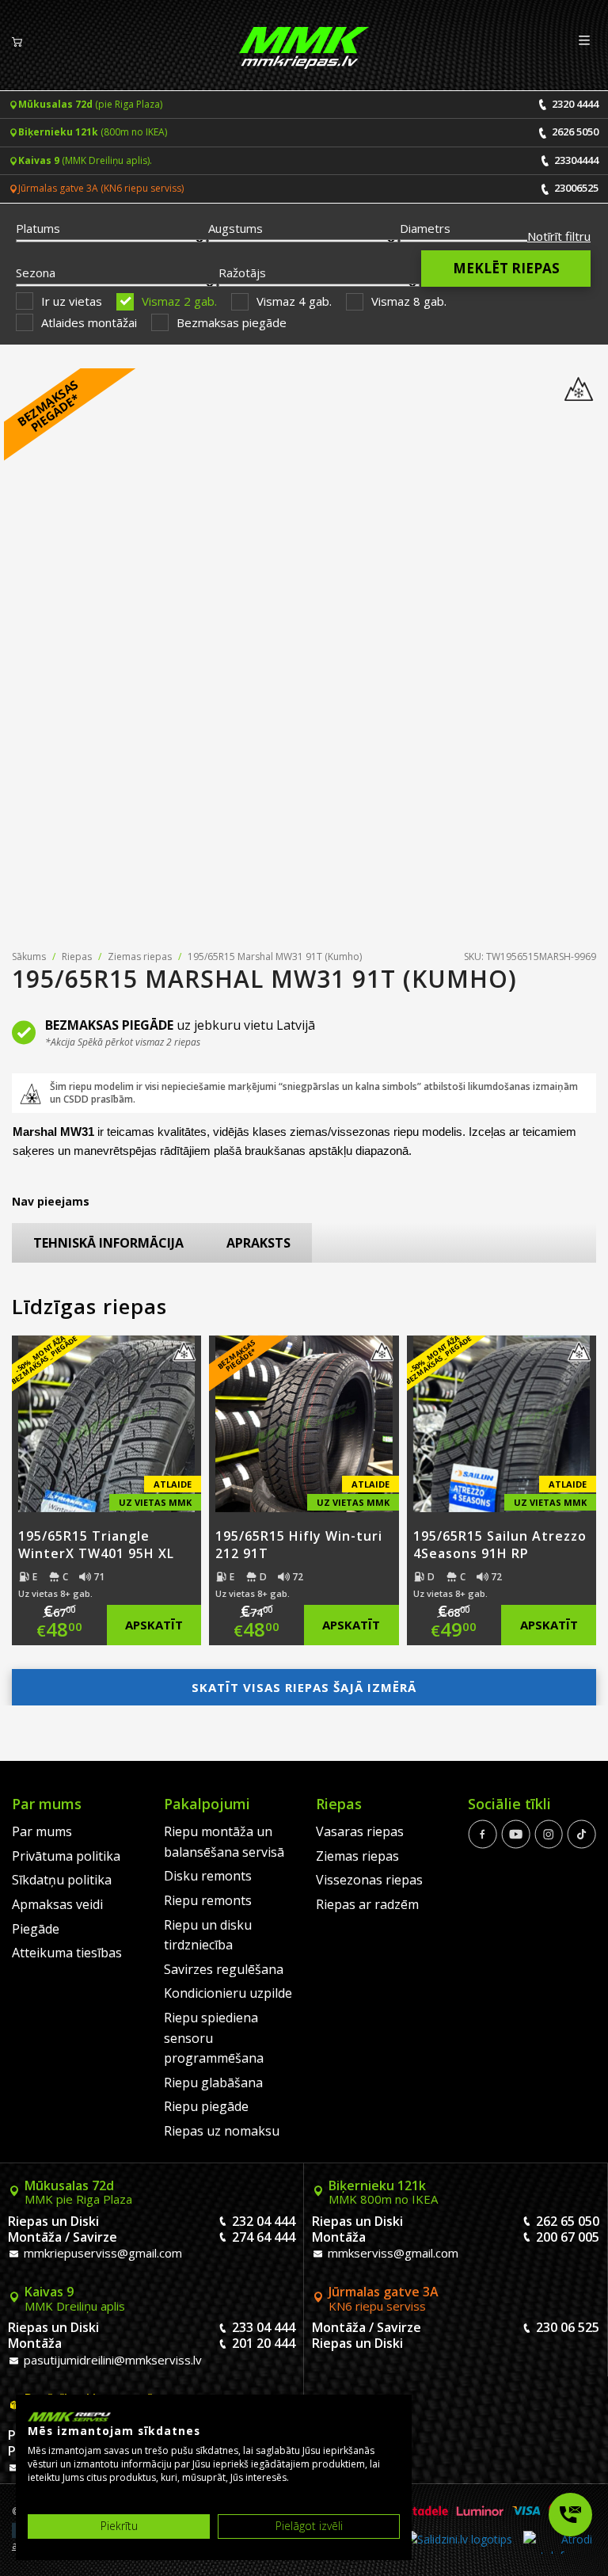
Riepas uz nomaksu (222, 2131)
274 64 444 (264, 2237)
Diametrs (425, 228)
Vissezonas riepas (369, 1880)
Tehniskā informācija (108, 1243)
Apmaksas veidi (57, 1904)
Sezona (36, 272)
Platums (38, 228)
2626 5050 (574, 131)
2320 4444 (574, 104)
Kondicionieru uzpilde (228, 1993)
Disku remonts (208, 1876)
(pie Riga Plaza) (90, 104)
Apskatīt (154, 1625)
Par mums (42, 1831)
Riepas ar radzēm (367, 1904)
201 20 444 (264, 2343)
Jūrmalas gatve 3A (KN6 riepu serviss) (101, 188)
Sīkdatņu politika (62, 1880)
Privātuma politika (66, 1856)
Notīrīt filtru (559, 236)
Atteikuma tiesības (67, 1953)
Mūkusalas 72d (78, 2193)
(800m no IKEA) (93, 132)
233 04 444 (264, 2327)
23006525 (575, 188)
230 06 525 (568, 2327)
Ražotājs (242, 272)
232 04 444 (264, 2221)
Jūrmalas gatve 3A (384, 2299)
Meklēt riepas (506, 268)
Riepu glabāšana (213, 2083)
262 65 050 (568, 2221)
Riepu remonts (208, 1900)
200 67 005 (568, 2237)
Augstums (236, 228)
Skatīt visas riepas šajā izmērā (304, 1687)
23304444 (575, 160)
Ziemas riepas (140, 956)
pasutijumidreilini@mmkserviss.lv (111, 2360)
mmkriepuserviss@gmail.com (101, 2253)
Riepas (77, 956)
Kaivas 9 (75, 2299)
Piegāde (36, 1929)
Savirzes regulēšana (224, 1969)
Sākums (29, 956)
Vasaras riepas (360, 1831)
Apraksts (258, 1243)
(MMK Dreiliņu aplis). (85, 160)
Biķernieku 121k (383, 2193)
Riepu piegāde (206, 2106)
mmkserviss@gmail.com (391, 2253)
